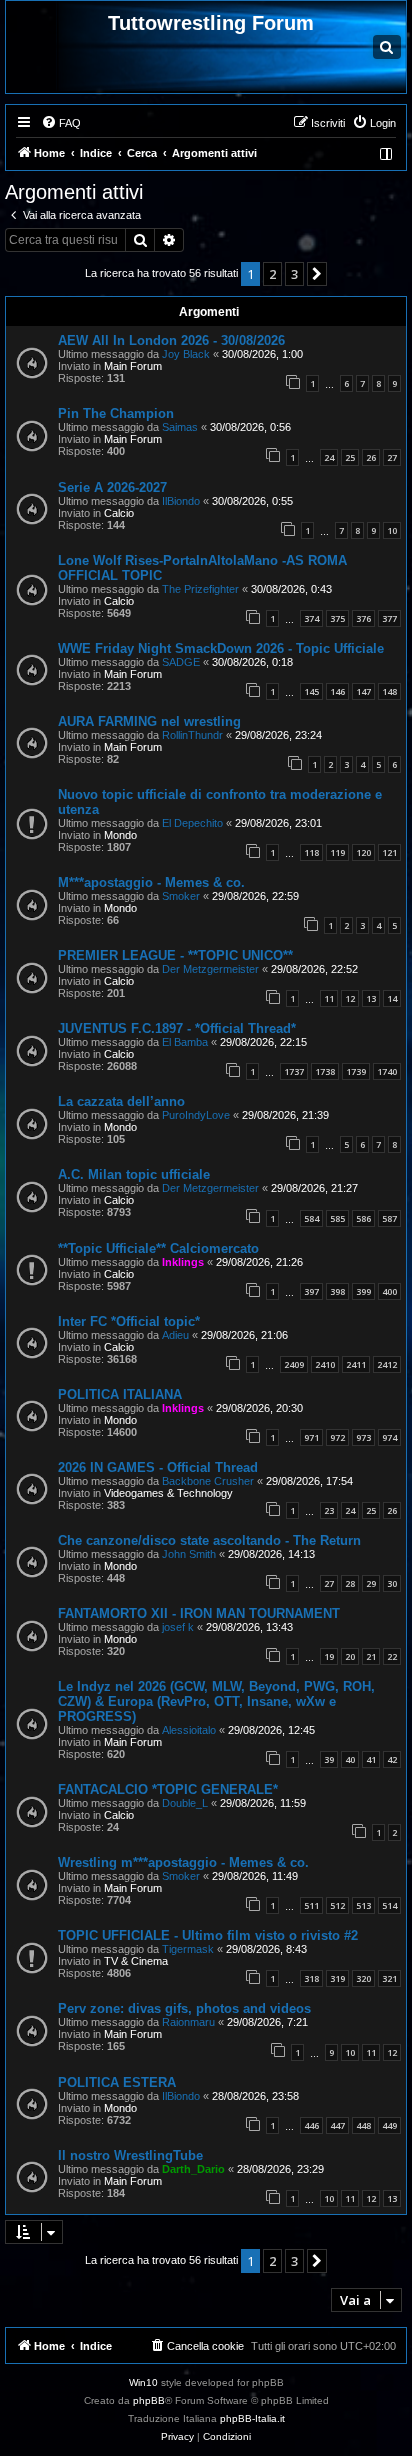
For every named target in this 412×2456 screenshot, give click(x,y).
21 (371, 1656)
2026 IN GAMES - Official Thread (158, 1467)
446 (311, 2125)
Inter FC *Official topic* (129, 1321)
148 (389, 691)
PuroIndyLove (196, 1115)
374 (311, 618)
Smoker (181, 896)
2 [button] (272, 274)
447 (337, 2125)
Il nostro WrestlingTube (130, 2155)
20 (350, 1656)
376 (363, 618)
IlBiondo (181, 501)
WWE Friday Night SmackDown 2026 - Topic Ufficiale (221, 648)
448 (363, 2125)
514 (389, 1905)
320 (363, 1978)
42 (392, 1759)
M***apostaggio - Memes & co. (151, 882)
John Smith (189, 1554)
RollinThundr (192, 735)
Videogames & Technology (168, 1493)
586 (363, 1218)
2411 (356, 1364)
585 (337, 1218)
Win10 (143, 2382)
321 (389, 1978)
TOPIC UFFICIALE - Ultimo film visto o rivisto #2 (208, 1935)
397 (311, 1291)
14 (392, 998)
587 (389, 1218)
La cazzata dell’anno (121, 1101)
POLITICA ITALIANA (120, 1394)
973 (363, 1437)
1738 (325, 1071)
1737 (294, 1071)
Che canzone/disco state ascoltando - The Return (209, 1540)
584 (311, 1218)
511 (311, 1905)
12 (350, 998)
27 (392, 457)
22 (392, 1656)
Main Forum (133, 366)
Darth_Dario (193, 2169)
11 (329, 998)
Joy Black (186, 354)
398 (337, 1291)
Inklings (183, 1262)
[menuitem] (61, 123)
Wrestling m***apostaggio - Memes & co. (183, 1862)
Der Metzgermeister (210, 969)
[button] (317, 274)
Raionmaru (188, 2022)
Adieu (175, 1335)
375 (337, 618)
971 (311, 1437)
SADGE (181, 662)
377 (389, 618)
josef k (178, 1627)
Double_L (185, 1803)
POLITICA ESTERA (117, 2082)
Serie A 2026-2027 (112, 487)
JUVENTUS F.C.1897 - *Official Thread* (177, 1028)
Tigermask (188, 1949)
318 (311, 1978)
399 (363, 1291)
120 (363, 852)
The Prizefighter (200, 589)
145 (311, 691)
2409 (294, 1364)
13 (371, 998)
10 (392, 530)
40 (350, 1759)
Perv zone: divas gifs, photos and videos (184, 2008)
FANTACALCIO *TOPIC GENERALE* (168, 1789)
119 (337, 852)
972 (337, 1437)
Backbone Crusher (208, 1481)
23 (329, 1510)
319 (337, 1978)
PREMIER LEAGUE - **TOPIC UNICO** (175, 955)
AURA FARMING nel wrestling (149, 721)
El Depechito (192, 823)
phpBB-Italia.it (252, 2418)
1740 (387, 1071)
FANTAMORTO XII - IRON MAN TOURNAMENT (199, 1613)
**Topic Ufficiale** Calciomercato (158, 1248)
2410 (325, 1364)
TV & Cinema (136, 1961)
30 (392, 1583)
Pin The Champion (116, 413)
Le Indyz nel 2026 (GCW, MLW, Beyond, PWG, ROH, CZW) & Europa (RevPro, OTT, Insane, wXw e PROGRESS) (216, 1701)
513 (363, 1905)
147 (363, 691)
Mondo (120, 835)
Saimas (180, 427)
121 (389, 852)
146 (337, 691)
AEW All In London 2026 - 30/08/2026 (171, 340)
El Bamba (185, 1042)
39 (329, 1759)
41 (371, 1759)
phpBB (149, 2400)
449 (389, 2125)
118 (311, 852)
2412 (387, 1364)
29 (371, 1583)
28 (350, 1583)
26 (371, 457)
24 (329, 457)
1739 (356, 1071)
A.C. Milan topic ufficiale (134, 1174)
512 (337, 1905)
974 (389, 1437)
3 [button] (294, 274)
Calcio (119, 513)
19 (329, 1656)
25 (350, 457)
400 (389, 1291)
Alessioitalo (189, 1730)
